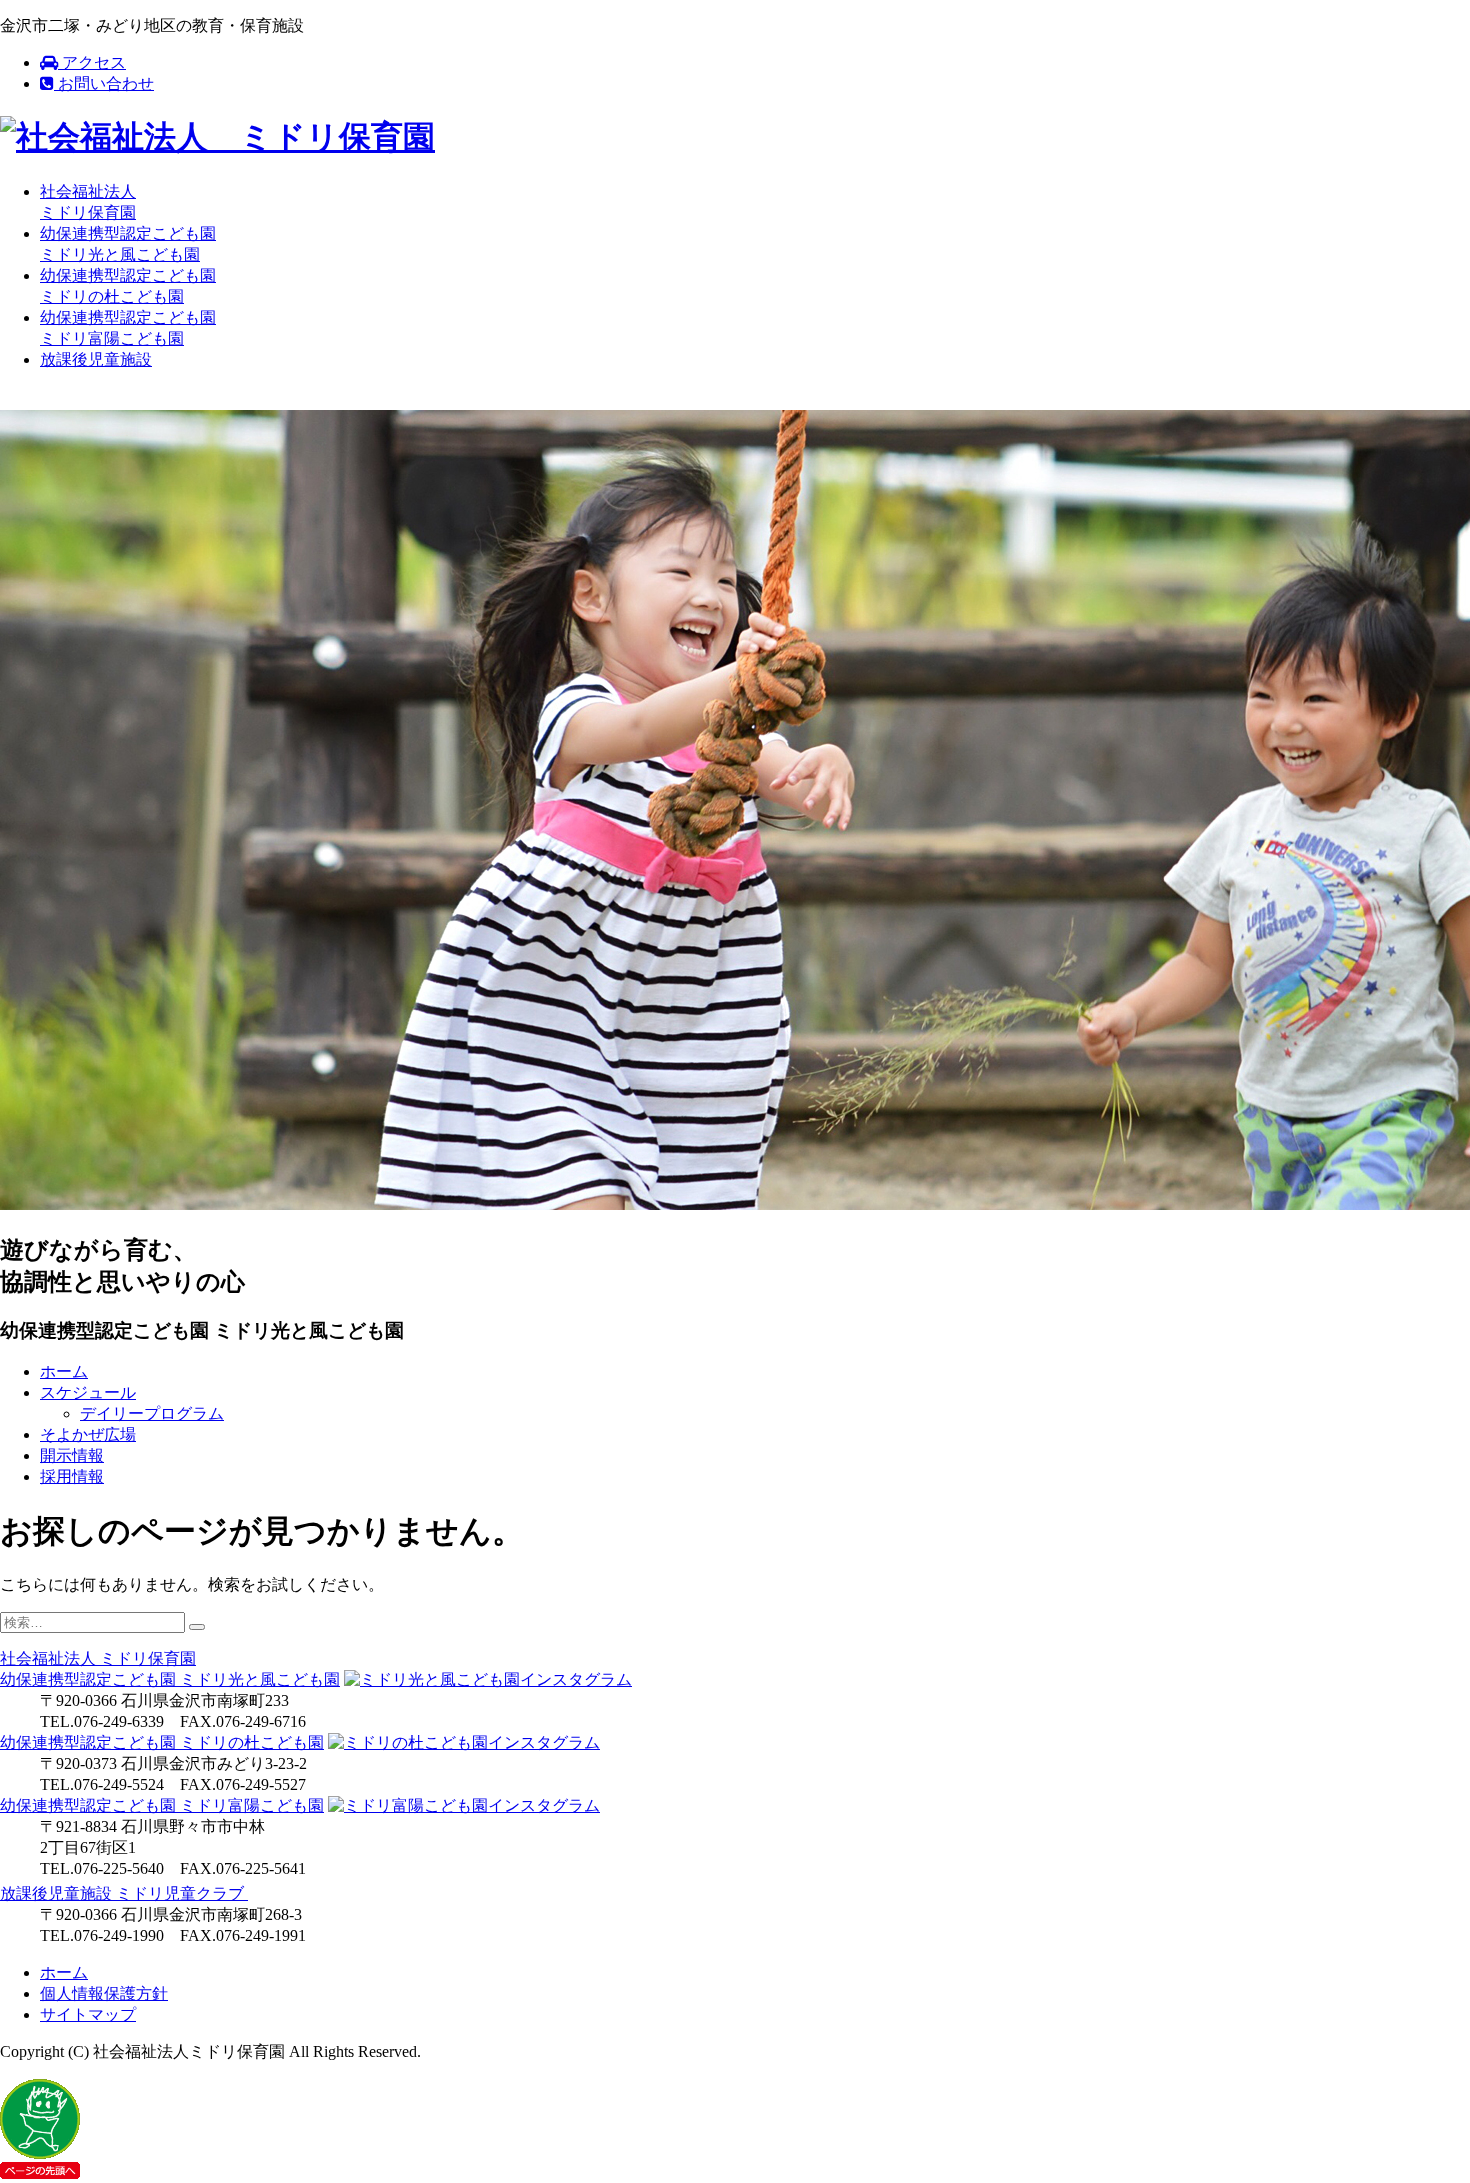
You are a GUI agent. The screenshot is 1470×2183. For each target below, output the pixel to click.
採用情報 (72, 1476)
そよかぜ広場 (88, 1434)
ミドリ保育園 (98, 1658)
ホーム (64, 1371)
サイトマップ (88, 2014)
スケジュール (88, 1392)
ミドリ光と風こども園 (170, 1679)
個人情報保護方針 (104, 1993)
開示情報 (72, 1455)
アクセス (92, 62)
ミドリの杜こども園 (162, 1742)
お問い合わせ (104, 83)
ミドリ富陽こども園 (162, 1805)
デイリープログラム (152, 1413)
